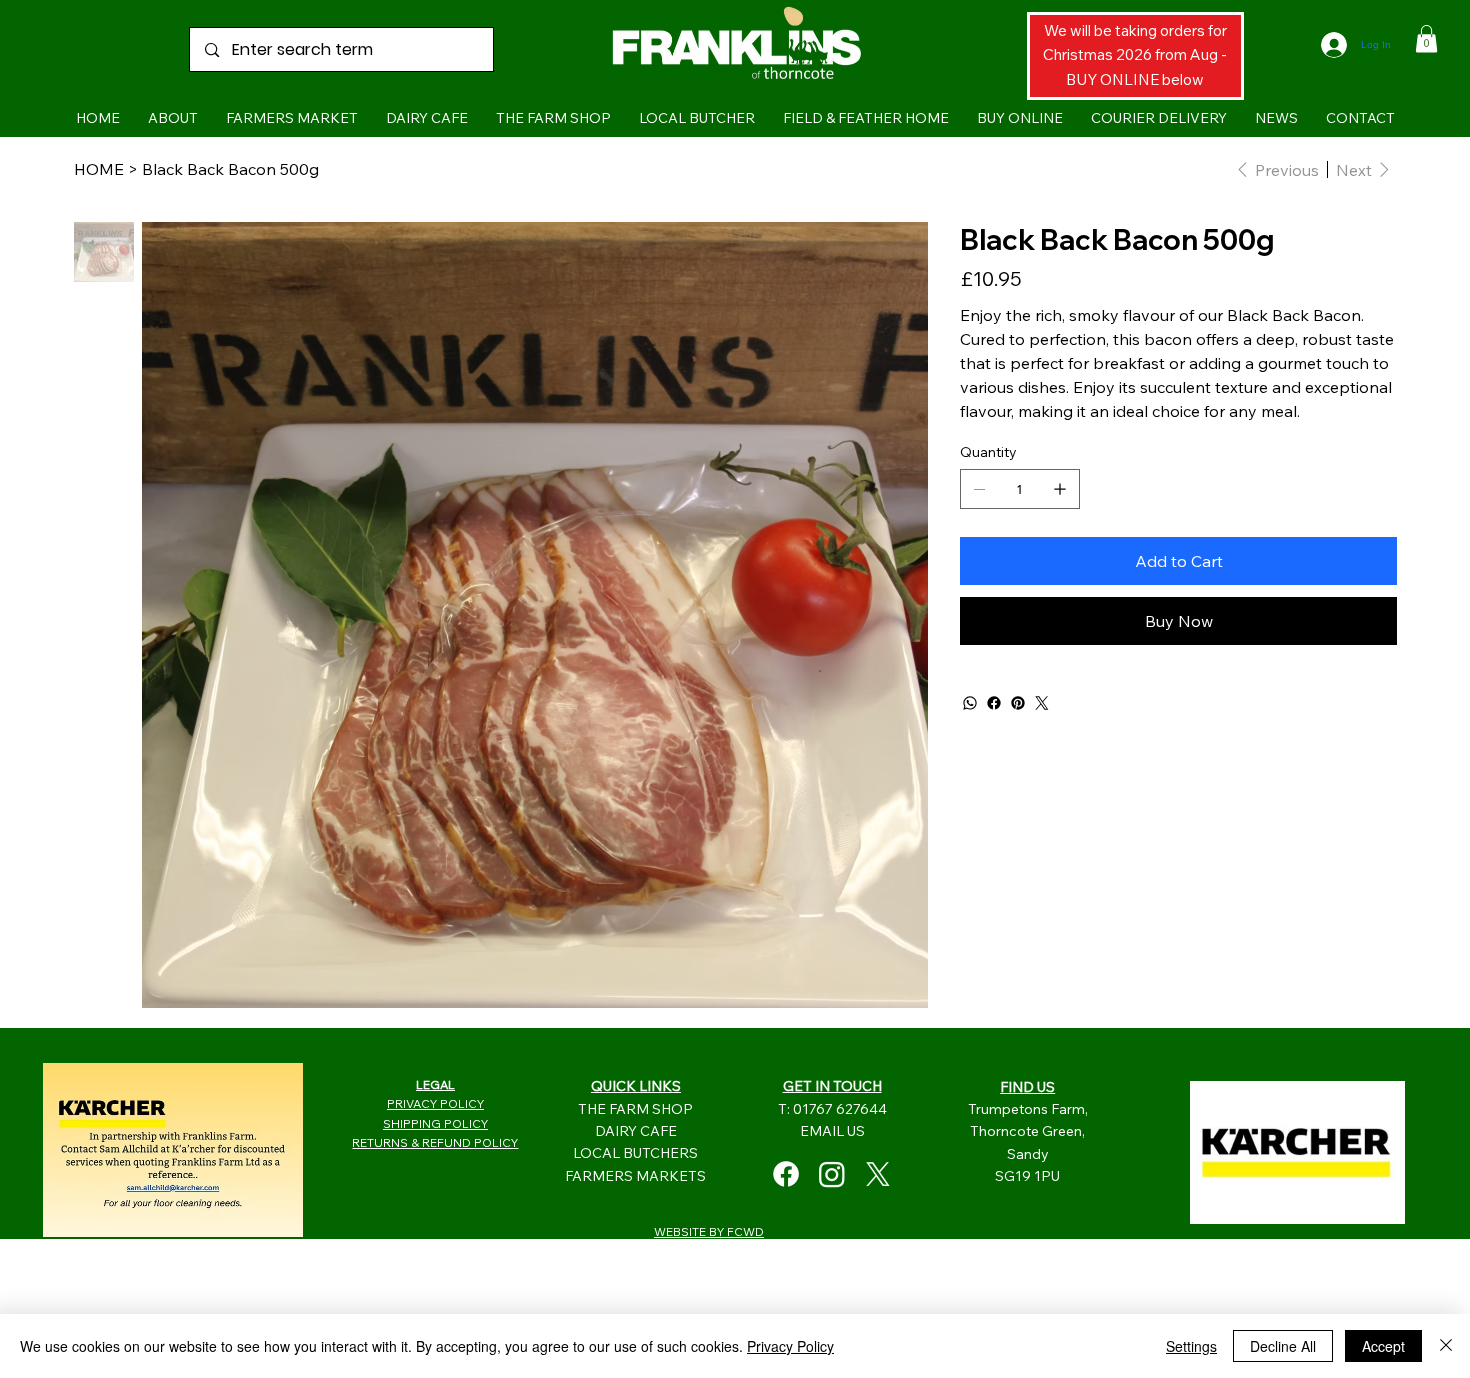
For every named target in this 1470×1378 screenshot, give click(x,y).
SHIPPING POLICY (435, 1123)
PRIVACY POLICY (435, 1103)
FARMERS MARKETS (635, 1176)
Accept (1383, 1346)
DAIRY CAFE (636, 1131)
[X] (878, 1174)
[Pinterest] (1018, 703)
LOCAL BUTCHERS (635, 1153)
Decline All (1283, 1346)
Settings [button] (1191, 1346)
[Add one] (1060, 489)
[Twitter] (1042, 703)
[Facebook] (994, 703)
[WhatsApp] (970, 703)
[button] (1426, 38)
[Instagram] (832, 1174)
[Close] (1446, 1346)
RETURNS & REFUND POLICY (435, 1142)
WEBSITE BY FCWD (709, 1231)
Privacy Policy (790, 1346)
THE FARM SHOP (635, 1109)
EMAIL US (832, 1131)
